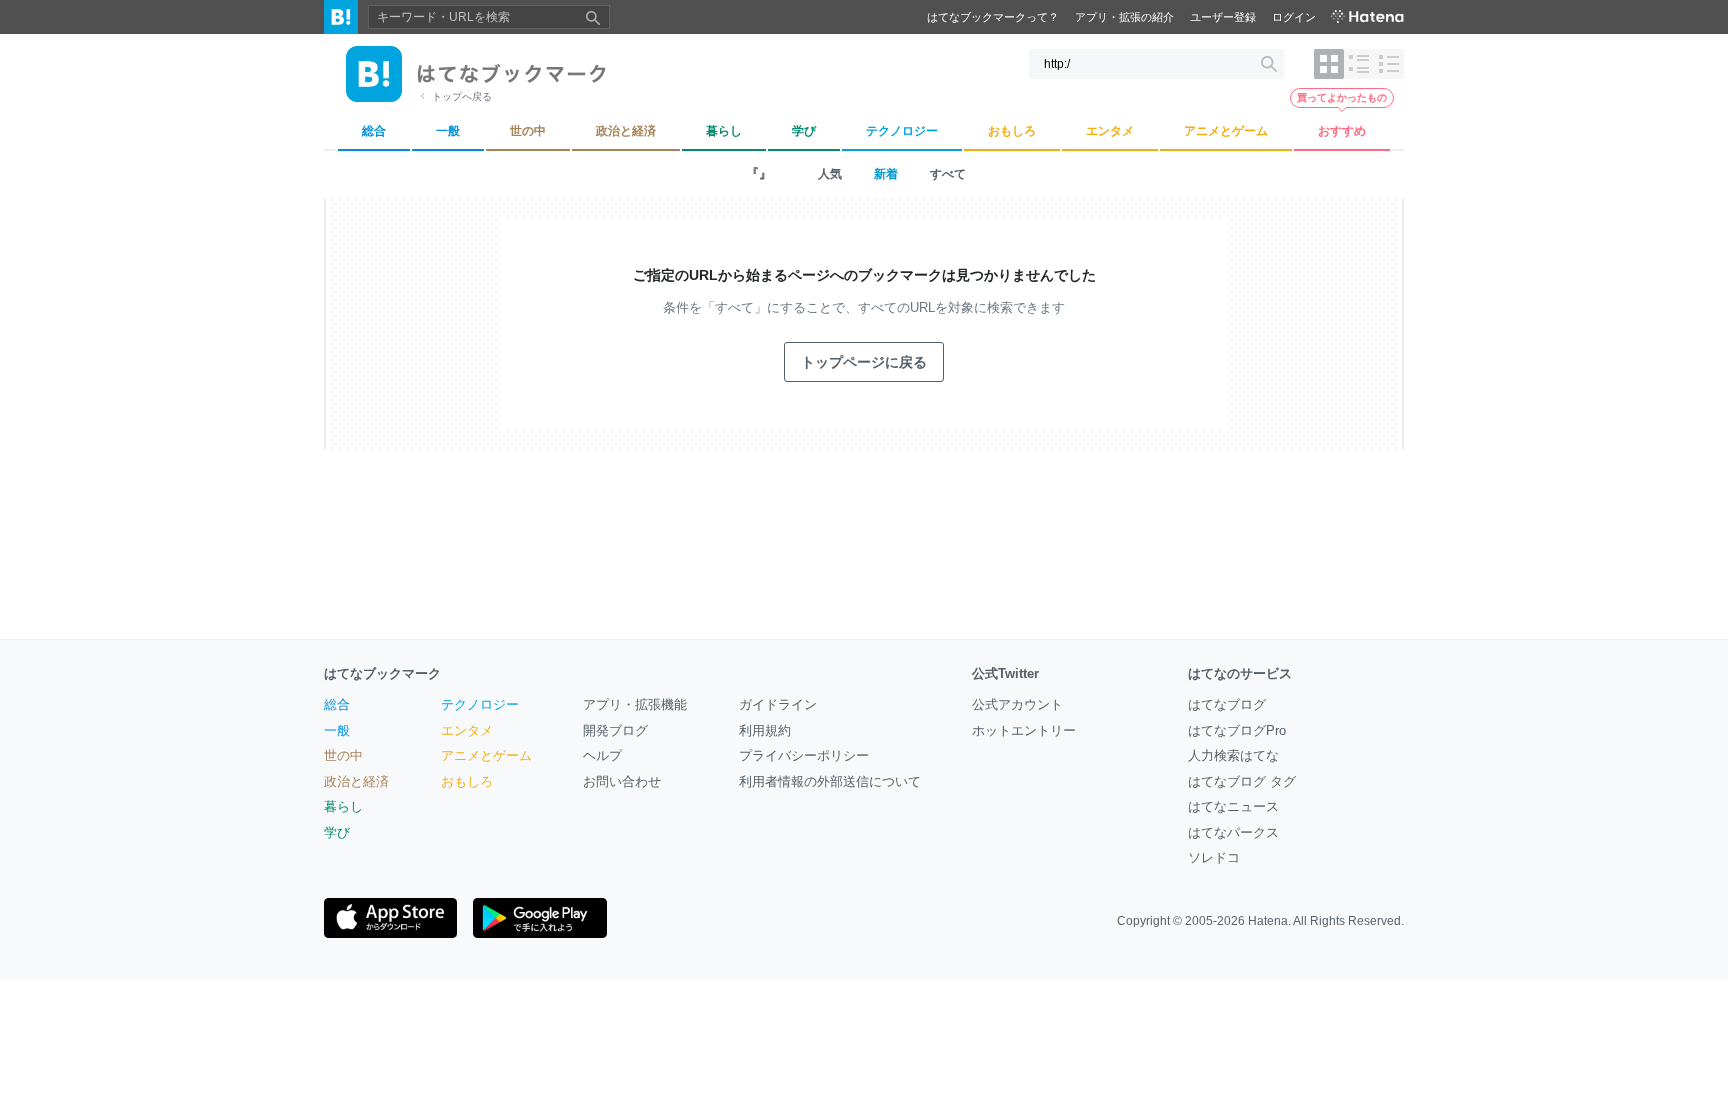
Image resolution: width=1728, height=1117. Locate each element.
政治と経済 (356, 781)
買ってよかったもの (1342, 97)
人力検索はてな (1233, 755)
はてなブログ (1227, 704)
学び (337, 832)
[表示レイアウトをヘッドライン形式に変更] (1389, 64)
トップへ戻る (462, 96)
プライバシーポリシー (804, 755)
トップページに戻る (864, 362)
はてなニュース (1233, 806)
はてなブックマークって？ (993, 17)
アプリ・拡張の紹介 (1124, 17)
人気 (830, 174)
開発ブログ (615, 730)
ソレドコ (1214, 857)
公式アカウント (1017, 704)
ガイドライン (778, 704)
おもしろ (467, 781)
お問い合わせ (622, 781)
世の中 (343, 755)
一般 (337, 730)
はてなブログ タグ (1242, 781)
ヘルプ (602, 755)
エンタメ (467, 730)
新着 (886, 174)
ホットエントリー (1024, 730)
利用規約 (765, 730)
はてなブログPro (1237, 730)
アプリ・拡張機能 (635, 704)
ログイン (1294, 17)
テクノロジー (480, 704)
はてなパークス (1233, 832)
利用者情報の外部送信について (830, 781)
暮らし (343, 806)
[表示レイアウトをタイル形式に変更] (1329, 64)
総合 (337, 704)
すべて (948, 174)
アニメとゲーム (486, 755)
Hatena (1268, 921)
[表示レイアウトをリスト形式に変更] (1359, 64)
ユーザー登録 (1223, 17)
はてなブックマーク (382, 673)
